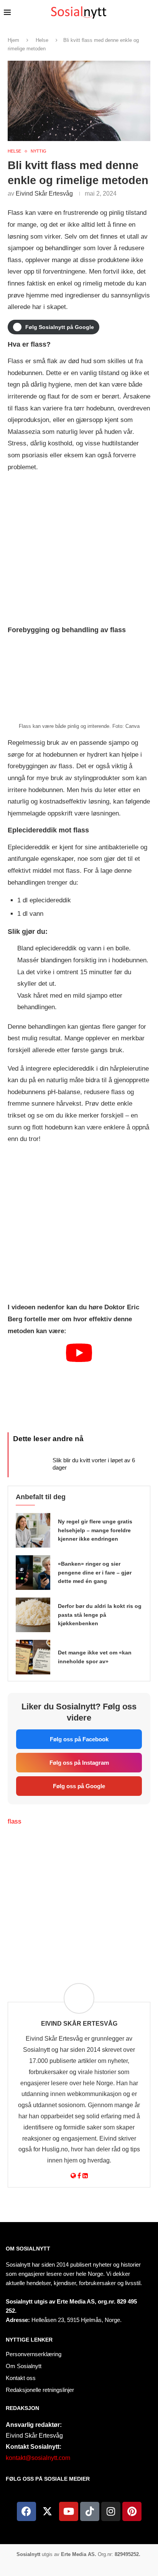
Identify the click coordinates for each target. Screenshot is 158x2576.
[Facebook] (26, 2511)
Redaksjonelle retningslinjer (40, 2390)
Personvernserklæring (34, 2354)
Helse (42, 40)
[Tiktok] (90, 2511)
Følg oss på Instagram (79, 1763)
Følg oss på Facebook (79, 1739)
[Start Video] (79, 1384)
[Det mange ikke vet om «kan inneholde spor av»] (33, 1657)
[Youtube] (69, 2511)
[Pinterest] (132, 2511)
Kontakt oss (21, 2378)
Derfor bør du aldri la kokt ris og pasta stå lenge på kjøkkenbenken (100, 1615)
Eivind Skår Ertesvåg (44, 193)
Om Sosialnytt (28, 2249)
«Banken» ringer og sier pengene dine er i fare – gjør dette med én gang (95, 1573)
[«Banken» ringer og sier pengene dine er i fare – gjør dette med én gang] (33, 1573)
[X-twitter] (48, 2511)
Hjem (13, 40)
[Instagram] (111, 2511)
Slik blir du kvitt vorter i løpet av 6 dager (94, 1464)
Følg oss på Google (79, 1786)
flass (15, 1821)
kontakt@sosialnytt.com (38, 2458)
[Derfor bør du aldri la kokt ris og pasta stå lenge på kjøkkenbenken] (33, 1615)
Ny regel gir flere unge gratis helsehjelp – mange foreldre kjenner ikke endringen (95, 1530)
